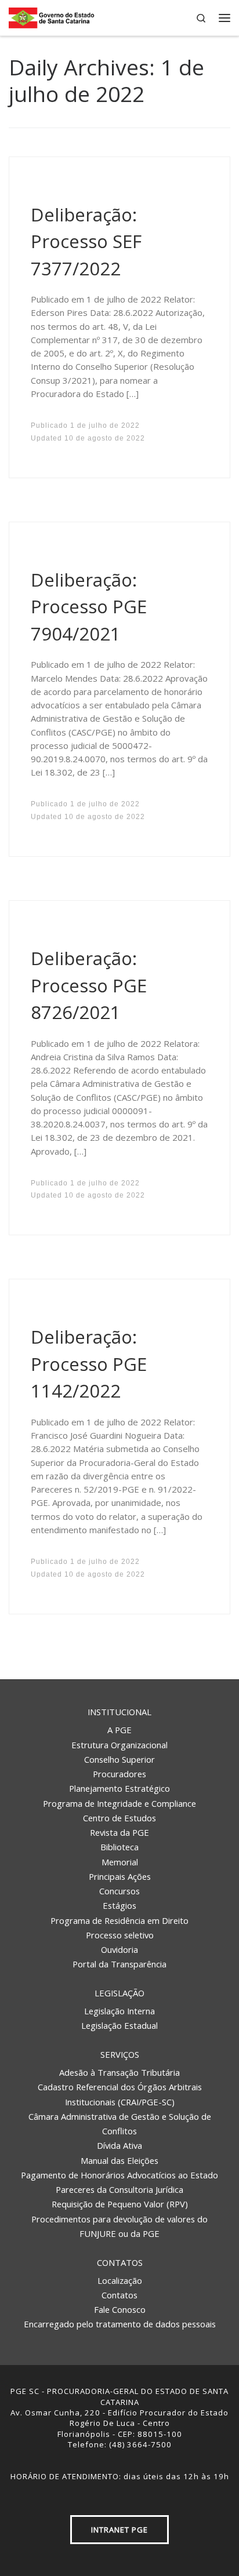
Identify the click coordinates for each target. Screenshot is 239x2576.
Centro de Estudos (119, 1818)
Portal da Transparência (119, 1964)
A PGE (119, 1730)
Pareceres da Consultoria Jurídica (119, 2189)
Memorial (120, 1862)
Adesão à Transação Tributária (119, 2072)
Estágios (119, 1905)
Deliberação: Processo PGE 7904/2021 (89, 607)
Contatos (120, 2262)
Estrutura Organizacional (119, 1745)
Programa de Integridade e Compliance (119, 1803)
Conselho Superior (119, 1759)
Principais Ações (120, 1876)
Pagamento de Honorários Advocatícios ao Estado (119, 2175)
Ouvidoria (119, 1949)
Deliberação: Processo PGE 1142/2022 (89, 1364)
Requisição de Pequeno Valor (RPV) (120, 2204)
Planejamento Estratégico (119, 1788)
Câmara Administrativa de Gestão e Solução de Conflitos (120, 2124)
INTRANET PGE (119, 2530)
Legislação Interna (119, 2011)
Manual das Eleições (119, 2160)
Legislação (119, 1993)
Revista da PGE (119, 1832)
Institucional (119, 1712)
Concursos (119, 1891)
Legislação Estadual (119, 2025)
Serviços (120, 2054)
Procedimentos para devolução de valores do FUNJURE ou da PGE (119, 2226)
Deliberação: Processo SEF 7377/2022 (86, 241)
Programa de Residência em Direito (119, 1920)
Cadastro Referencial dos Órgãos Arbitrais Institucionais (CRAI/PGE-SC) (120, 2094)
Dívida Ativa (119, 2145)
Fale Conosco (120, 2309)
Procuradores (119, 1774)
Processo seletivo (120, 1935)
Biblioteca (119, 1847)
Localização (120, 2280)
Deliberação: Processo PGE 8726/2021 (89, 985)
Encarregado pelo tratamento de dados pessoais (120, 2324)
